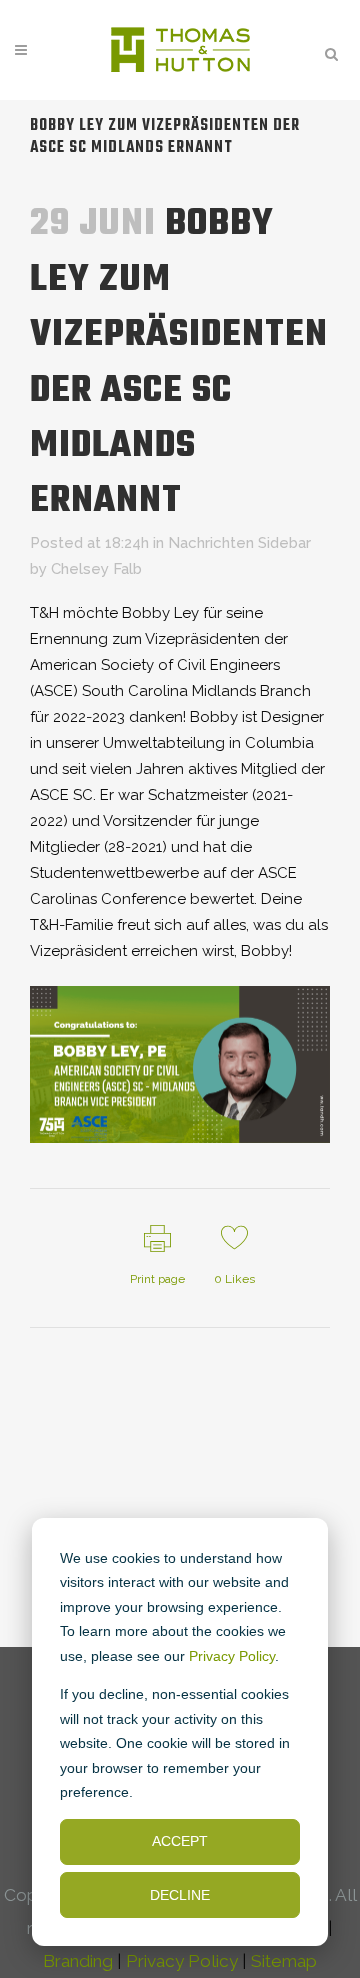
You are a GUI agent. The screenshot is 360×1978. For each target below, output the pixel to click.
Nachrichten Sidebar (239, 543)
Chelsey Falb (96, 569)
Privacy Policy (232, 1656)
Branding (78, 1961)
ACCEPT (180, 1841)
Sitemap (284, 1961)
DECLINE (180, 1895)
